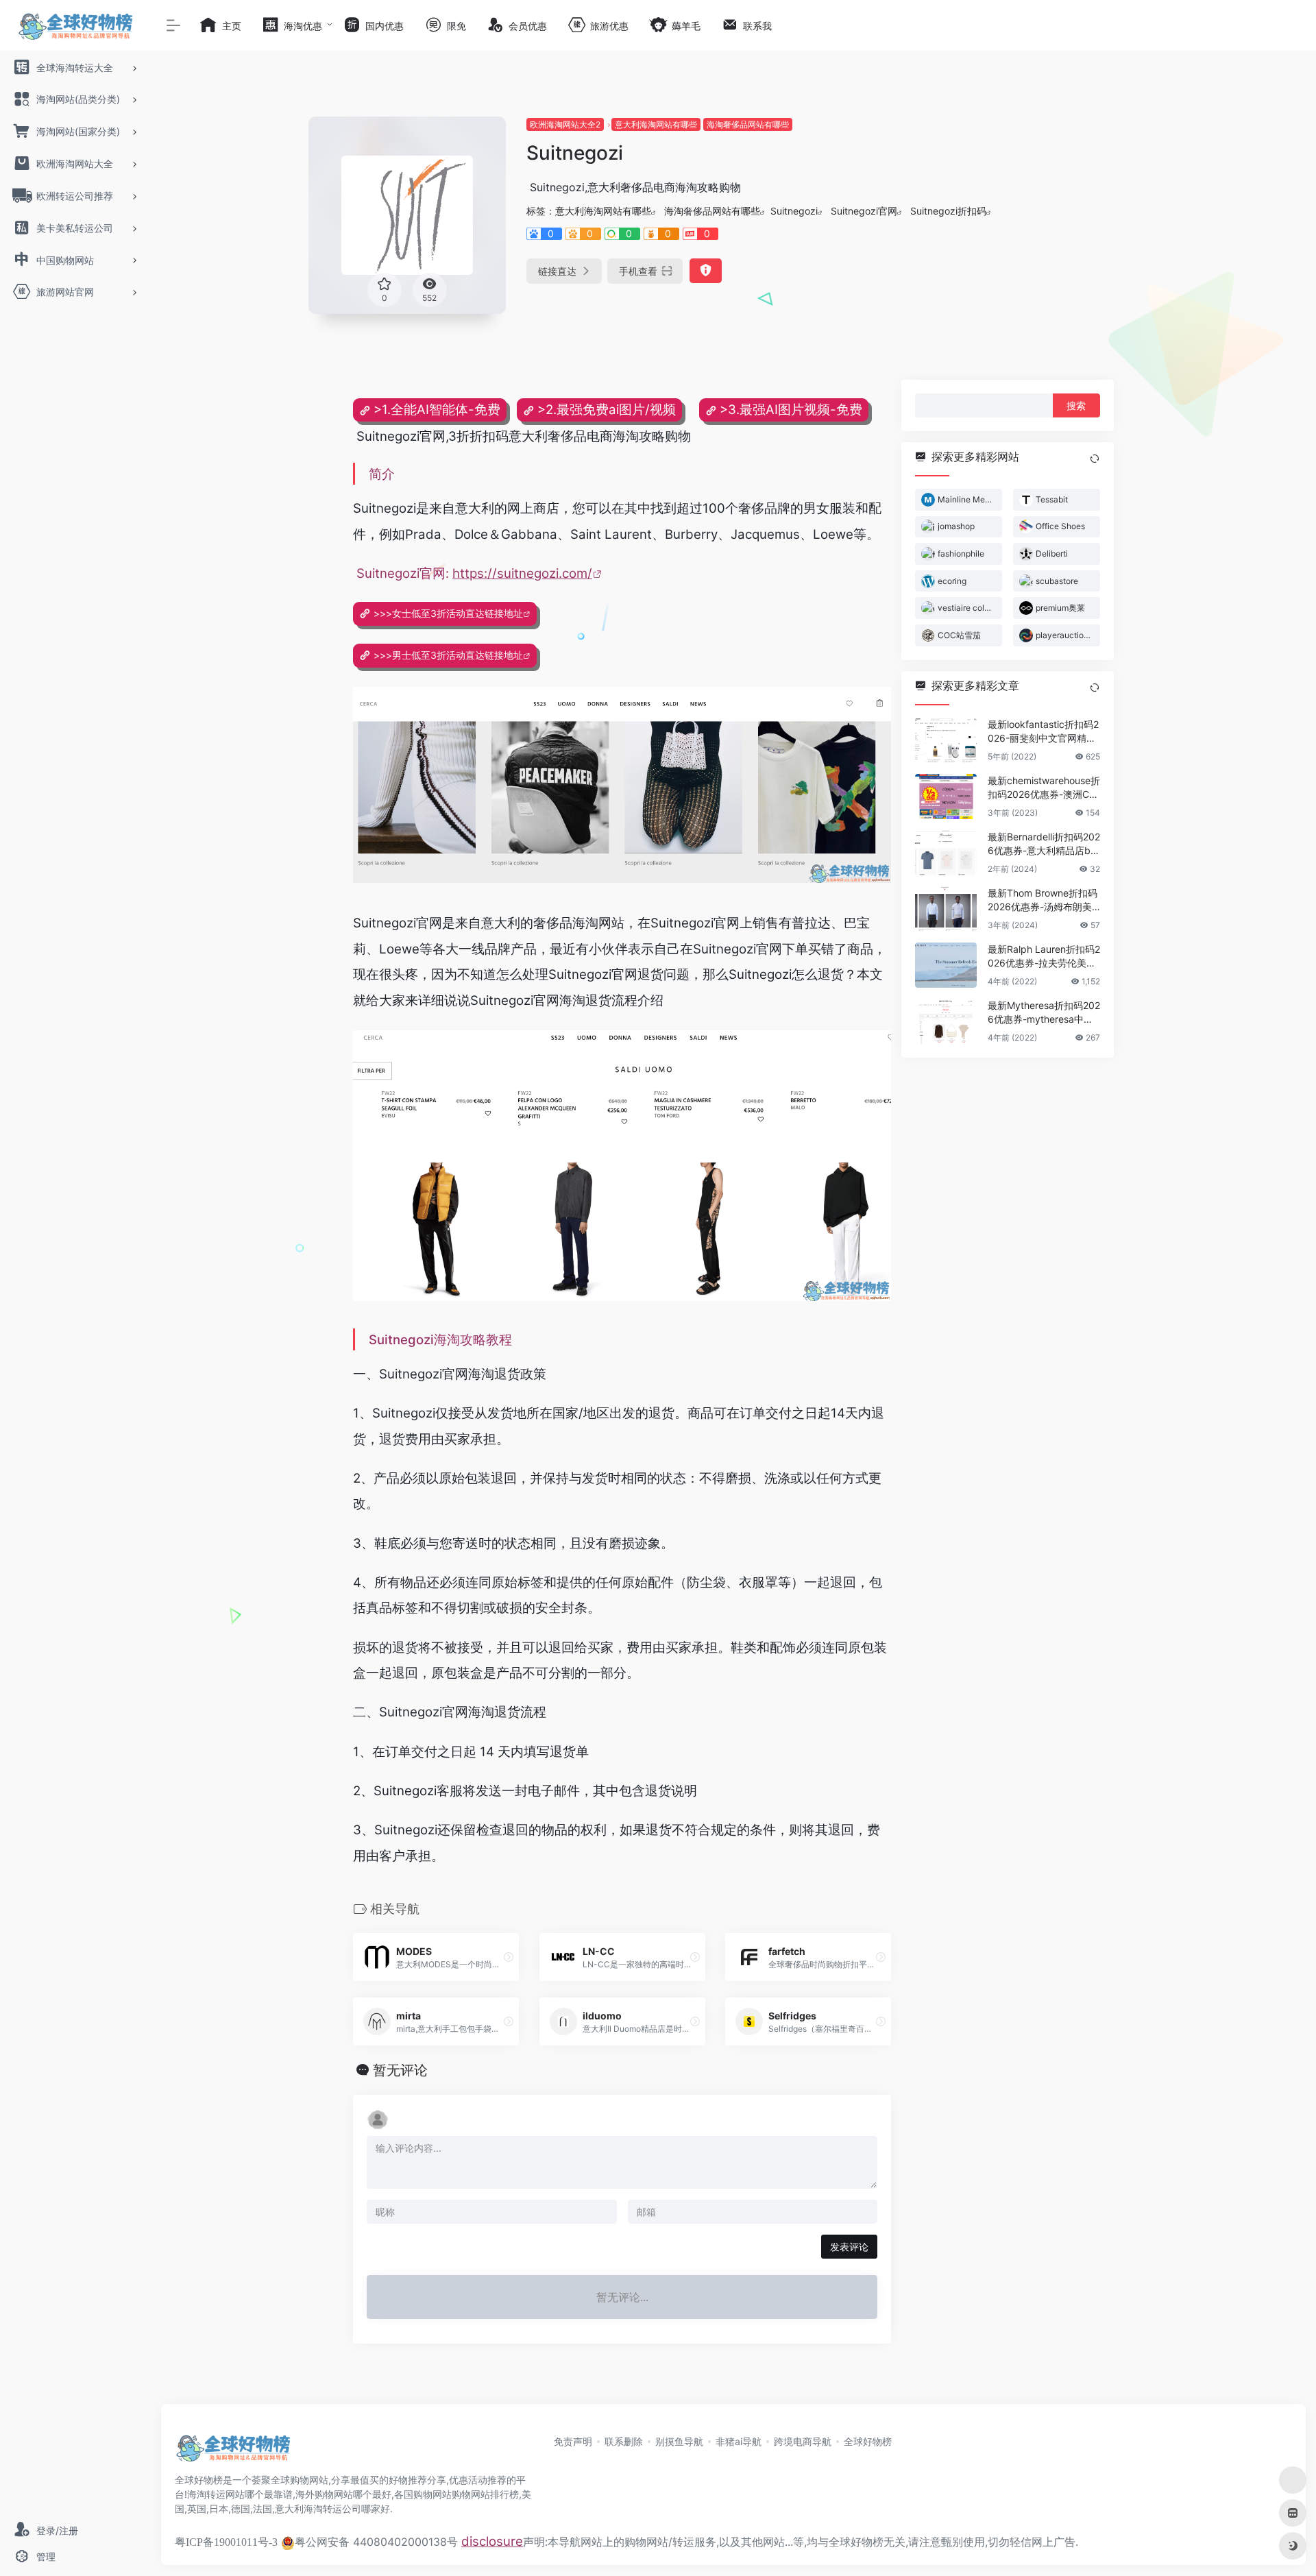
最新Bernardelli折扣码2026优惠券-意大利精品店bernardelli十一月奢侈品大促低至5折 (1044, 843)
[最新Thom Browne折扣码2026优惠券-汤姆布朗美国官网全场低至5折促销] (946, 908)
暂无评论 (400, 2070)
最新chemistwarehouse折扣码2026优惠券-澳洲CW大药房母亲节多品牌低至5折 (1044, 787)
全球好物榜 (868, 2441)
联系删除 (624, 2441)
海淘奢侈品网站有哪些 (748, 124)
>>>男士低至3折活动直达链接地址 (448, 655)
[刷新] (1095, 459)
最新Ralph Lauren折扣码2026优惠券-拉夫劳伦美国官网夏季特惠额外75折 (1044, 956)
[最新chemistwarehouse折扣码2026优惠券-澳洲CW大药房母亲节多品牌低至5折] (946, 796)
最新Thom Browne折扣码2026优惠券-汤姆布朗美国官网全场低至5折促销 (1043, 900)
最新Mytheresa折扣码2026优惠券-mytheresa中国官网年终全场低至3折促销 (1044, 1012)
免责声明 (573, 2441)
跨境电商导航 (803, 2441)
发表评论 (849, 2247)
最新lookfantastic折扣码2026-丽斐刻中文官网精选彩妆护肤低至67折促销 (1043, 731)
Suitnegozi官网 (864, 211)
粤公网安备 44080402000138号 (376, 2542)
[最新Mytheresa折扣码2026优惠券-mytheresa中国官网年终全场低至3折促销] (946, 1021)
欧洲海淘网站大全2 (565, 124)
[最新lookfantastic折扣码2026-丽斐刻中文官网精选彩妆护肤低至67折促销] (946, 740)
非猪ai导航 (739, 2441)
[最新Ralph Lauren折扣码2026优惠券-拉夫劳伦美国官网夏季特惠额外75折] (946, 964)
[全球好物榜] (233, 2452)
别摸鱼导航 (679, 2441)
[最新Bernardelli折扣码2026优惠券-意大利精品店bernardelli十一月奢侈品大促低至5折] (946, 852)
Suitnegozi (794, 211)
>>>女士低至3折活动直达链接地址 (448, 613)
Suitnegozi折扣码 (948, 211)
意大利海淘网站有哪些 (656, 124)
